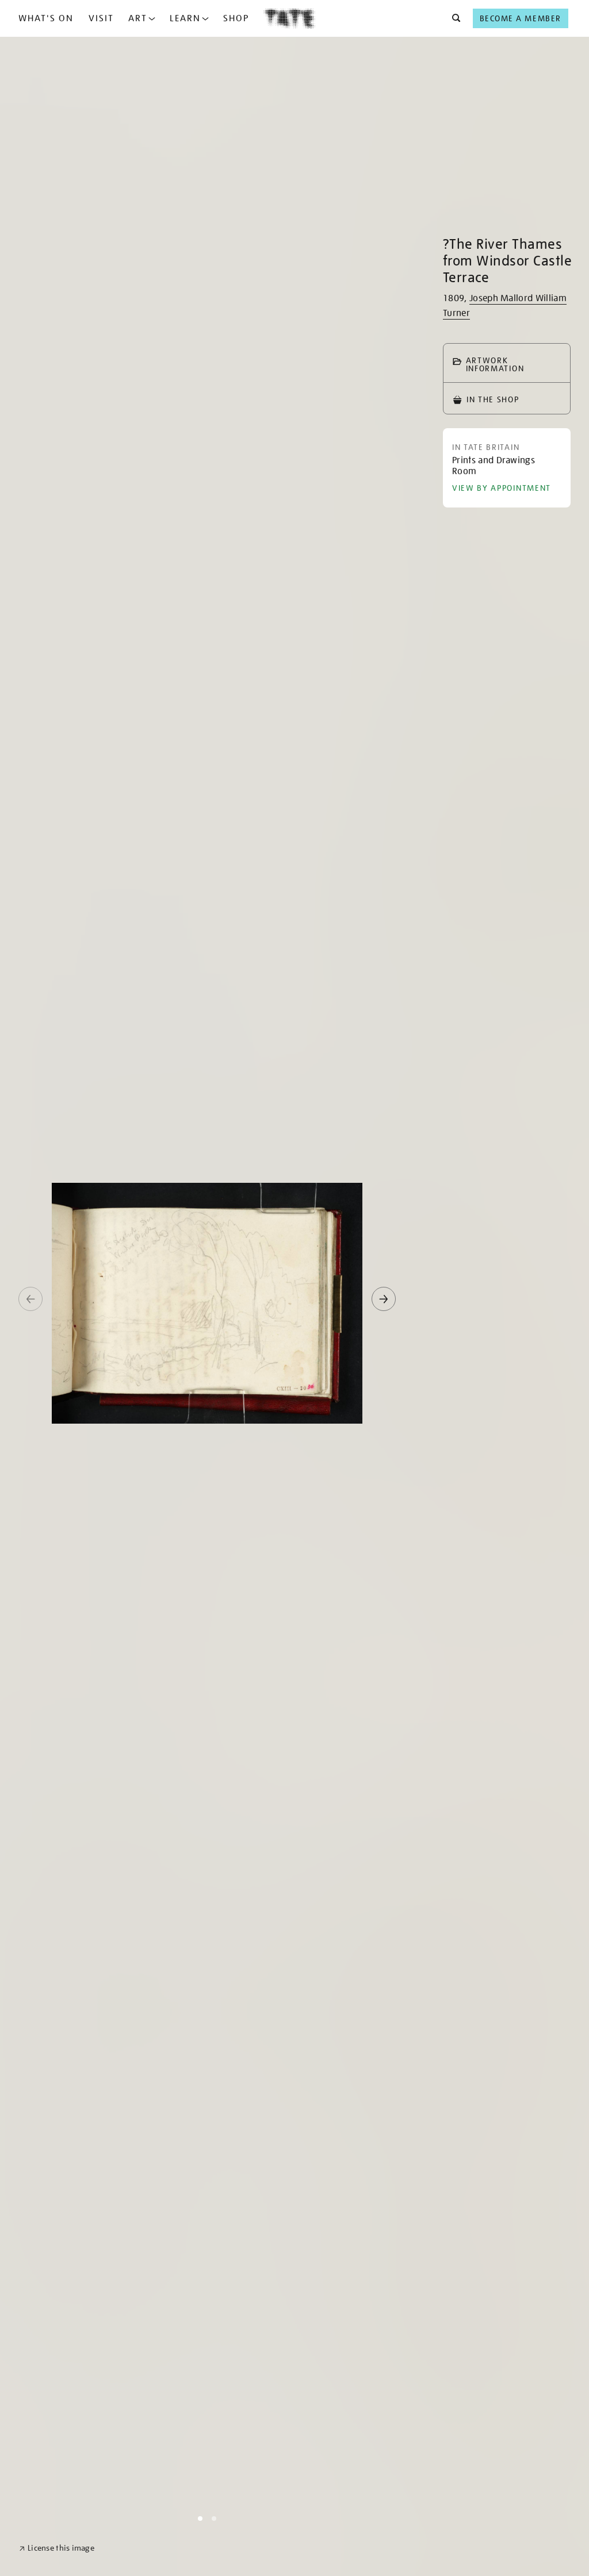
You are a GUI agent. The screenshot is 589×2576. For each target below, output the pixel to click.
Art (138, 18)
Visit (101, 18)
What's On (46, 18)
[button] (453, 18)
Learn (185, 18)
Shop (236, 18)
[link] (57, 2548)
